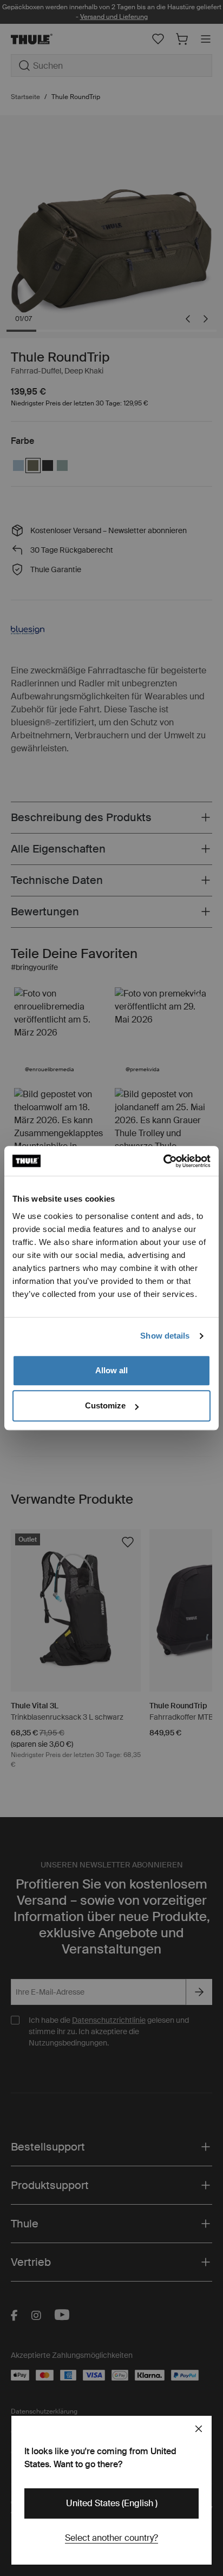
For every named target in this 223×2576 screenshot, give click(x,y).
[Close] (199, 2429)
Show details (165, 1336)
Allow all (111, 1370)
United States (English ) (112, 2503)
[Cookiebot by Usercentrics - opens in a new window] (163, 1161)
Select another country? (111, 2538)
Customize (105, 1405)
